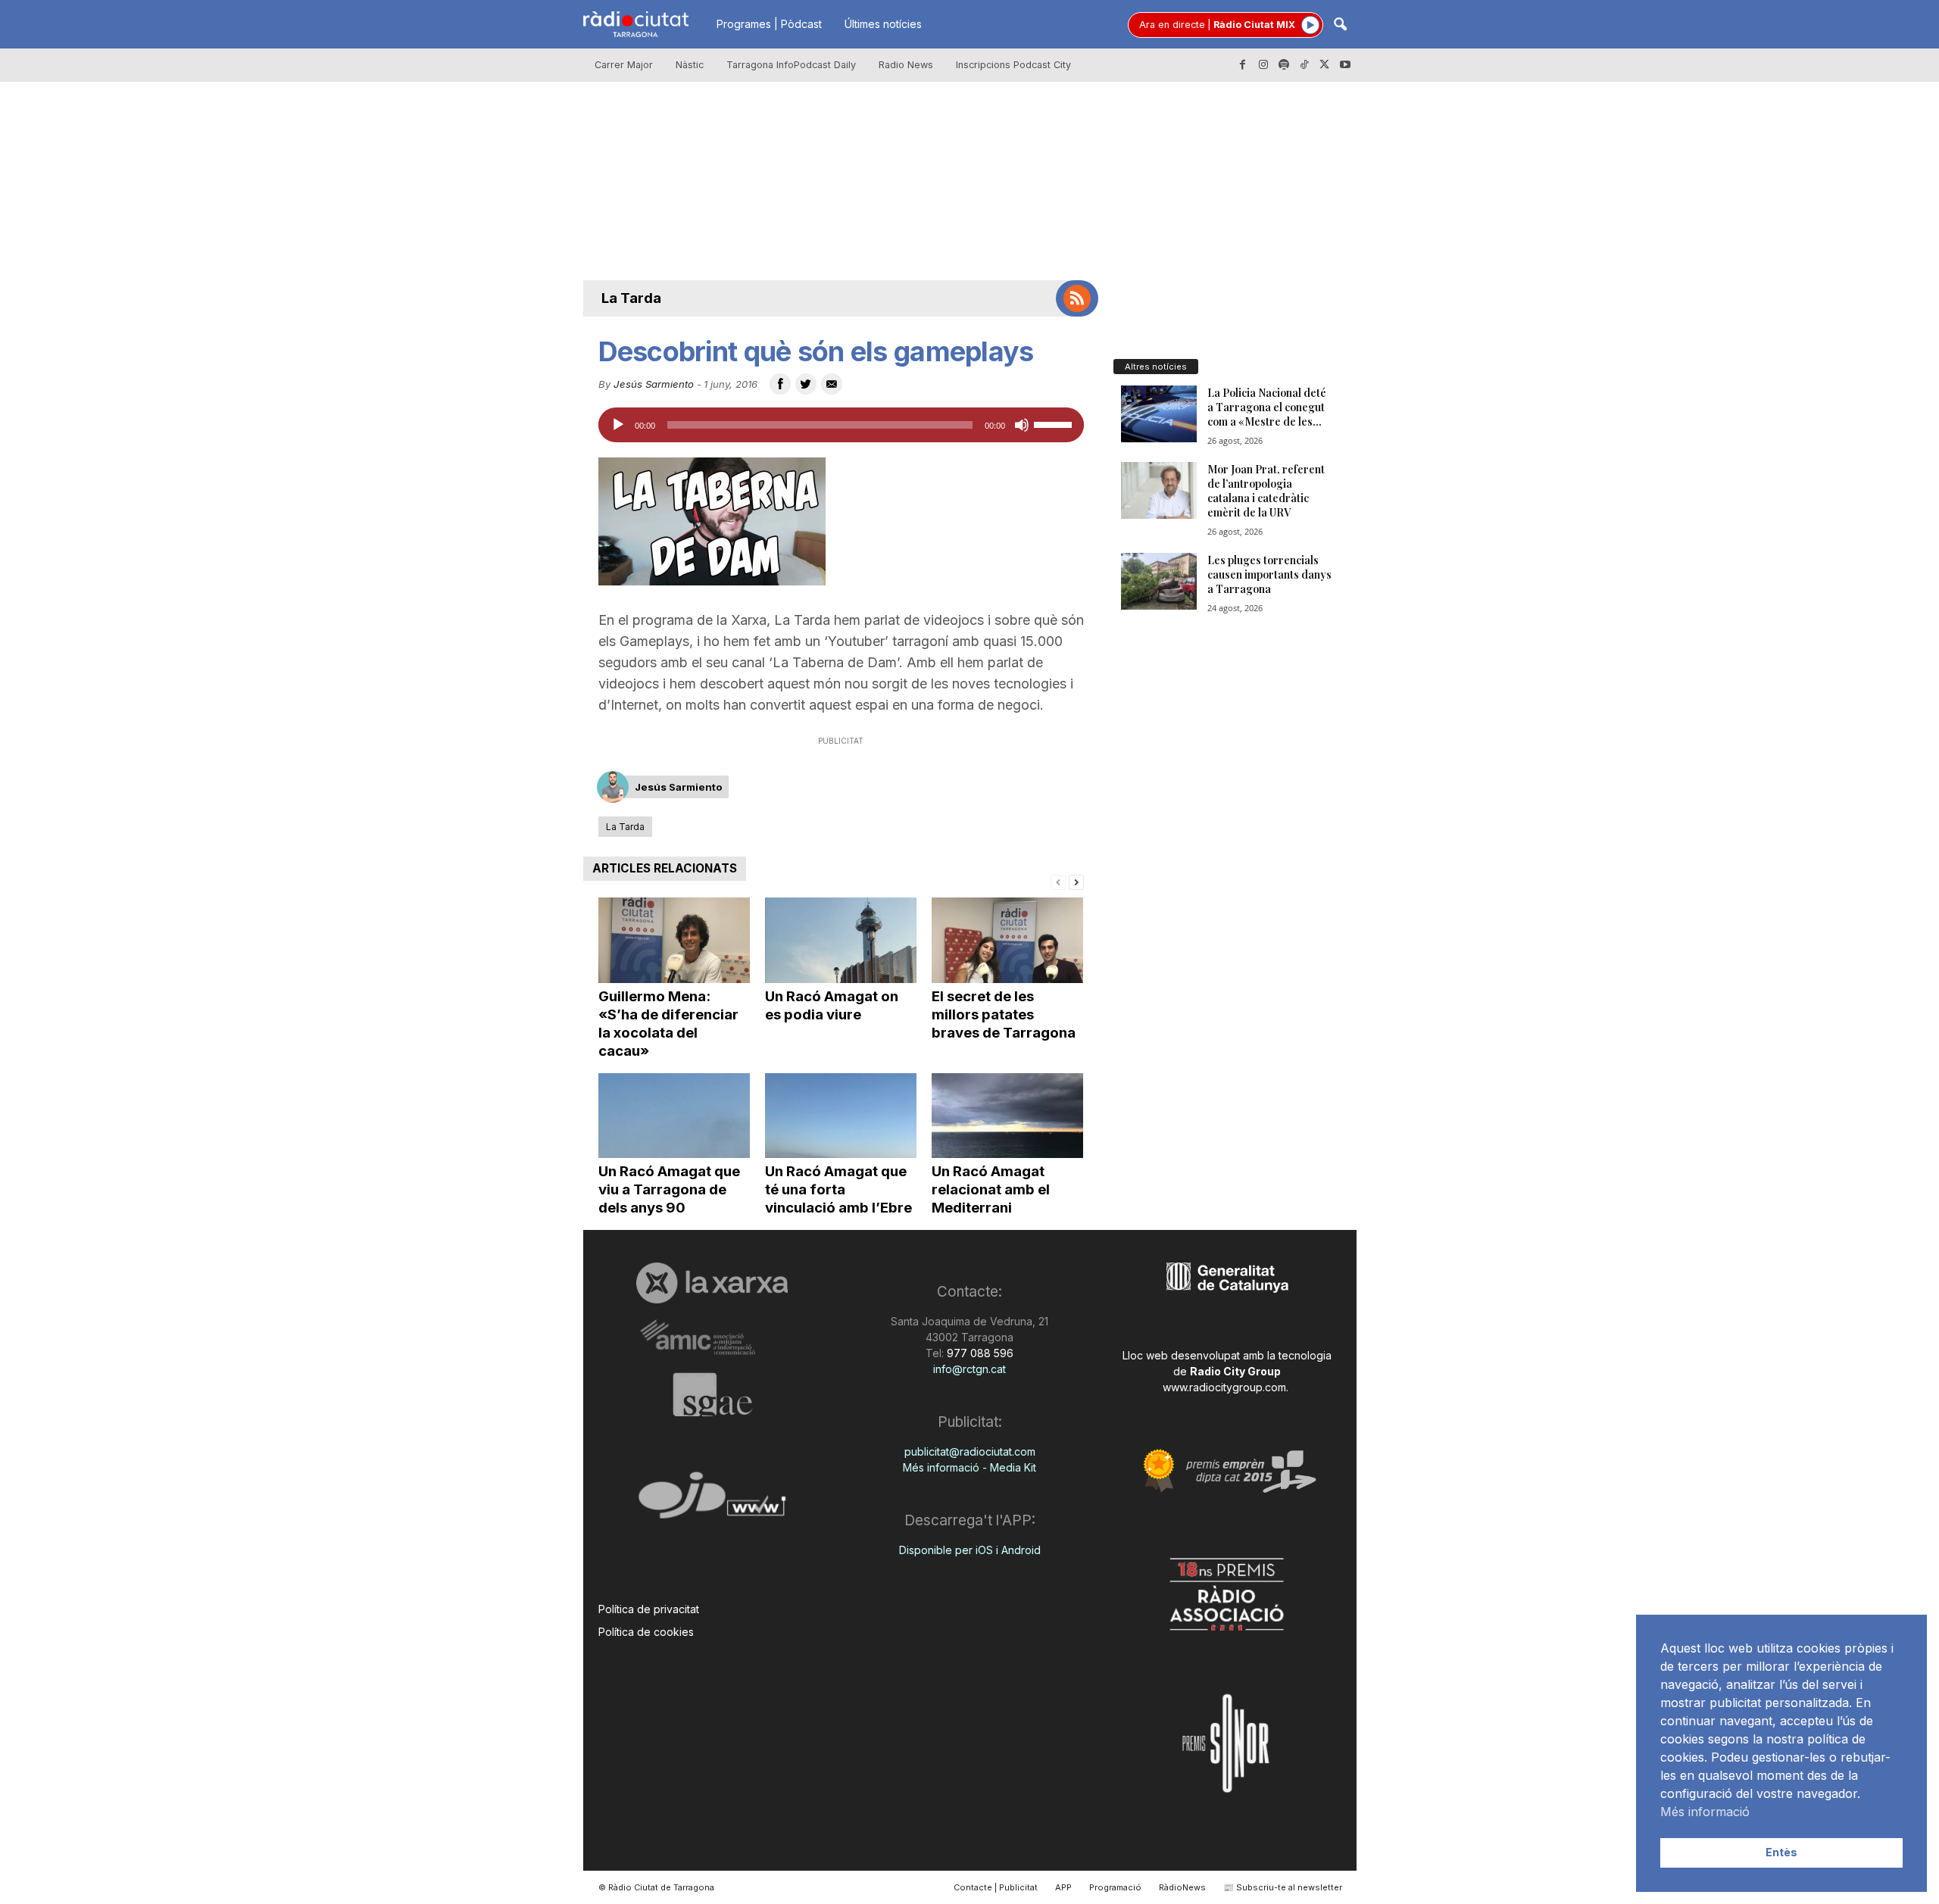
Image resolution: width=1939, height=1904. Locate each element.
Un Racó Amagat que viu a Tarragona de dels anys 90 (669, 1189)
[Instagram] (1263, 65)
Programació (1115, 1887)
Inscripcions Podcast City (1013, 65)
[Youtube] (1345, 65)
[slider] (1055, 423)
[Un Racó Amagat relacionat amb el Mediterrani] (1007, 1116)
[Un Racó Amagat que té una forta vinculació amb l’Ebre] (841, 1116)
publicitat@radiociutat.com (970, 1451)
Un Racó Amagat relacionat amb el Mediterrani (991, 1189)
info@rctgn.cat (969, 1369)
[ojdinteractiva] (712, 1501)
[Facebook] (1243, 65)
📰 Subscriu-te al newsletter (1283, 1887)
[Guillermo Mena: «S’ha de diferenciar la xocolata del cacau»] (674, 940)
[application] (841, 425)
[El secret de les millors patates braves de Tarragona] (1007, 940)
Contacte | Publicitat (996, 1887)
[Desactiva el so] (1022, 425)
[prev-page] (1058, 881)
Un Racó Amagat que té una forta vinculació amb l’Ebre (838, 1189)
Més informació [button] (1705, 1812)
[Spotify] (1284, 65)
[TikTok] (1304, 65)
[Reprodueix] (618, 425)
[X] (1325, 65)
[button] (1340, 25)
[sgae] (712, 1394)
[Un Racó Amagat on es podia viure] (841, 940)
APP (1063, 1887)
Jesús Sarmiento (654, 384)
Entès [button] (1781, 1852)
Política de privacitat (649, 1609)
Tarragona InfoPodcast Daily (791, 65)
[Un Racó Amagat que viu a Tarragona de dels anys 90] (674, 1116)
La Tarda (631, 298)
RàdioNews (1182, 1887)
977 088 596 (979, 1353)
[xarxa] (712, 1283)
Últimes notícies (883, 24)
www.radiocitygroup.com (1224, 1387)
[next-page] (1076, 881)
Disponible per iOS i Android (970, 1550)
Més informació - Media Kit (969, 1467)
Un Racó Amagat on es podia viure (832, 1005)
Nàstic (690, 65)
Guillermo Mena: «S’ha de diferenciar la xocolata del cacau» (668, 1024)
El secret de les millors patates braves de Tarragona (1004, 1014)
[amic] (712, 1338)
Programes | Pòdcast (769, 24)
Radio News (906, 65)
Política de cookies (646, 1632)
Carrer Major (624, 65)
